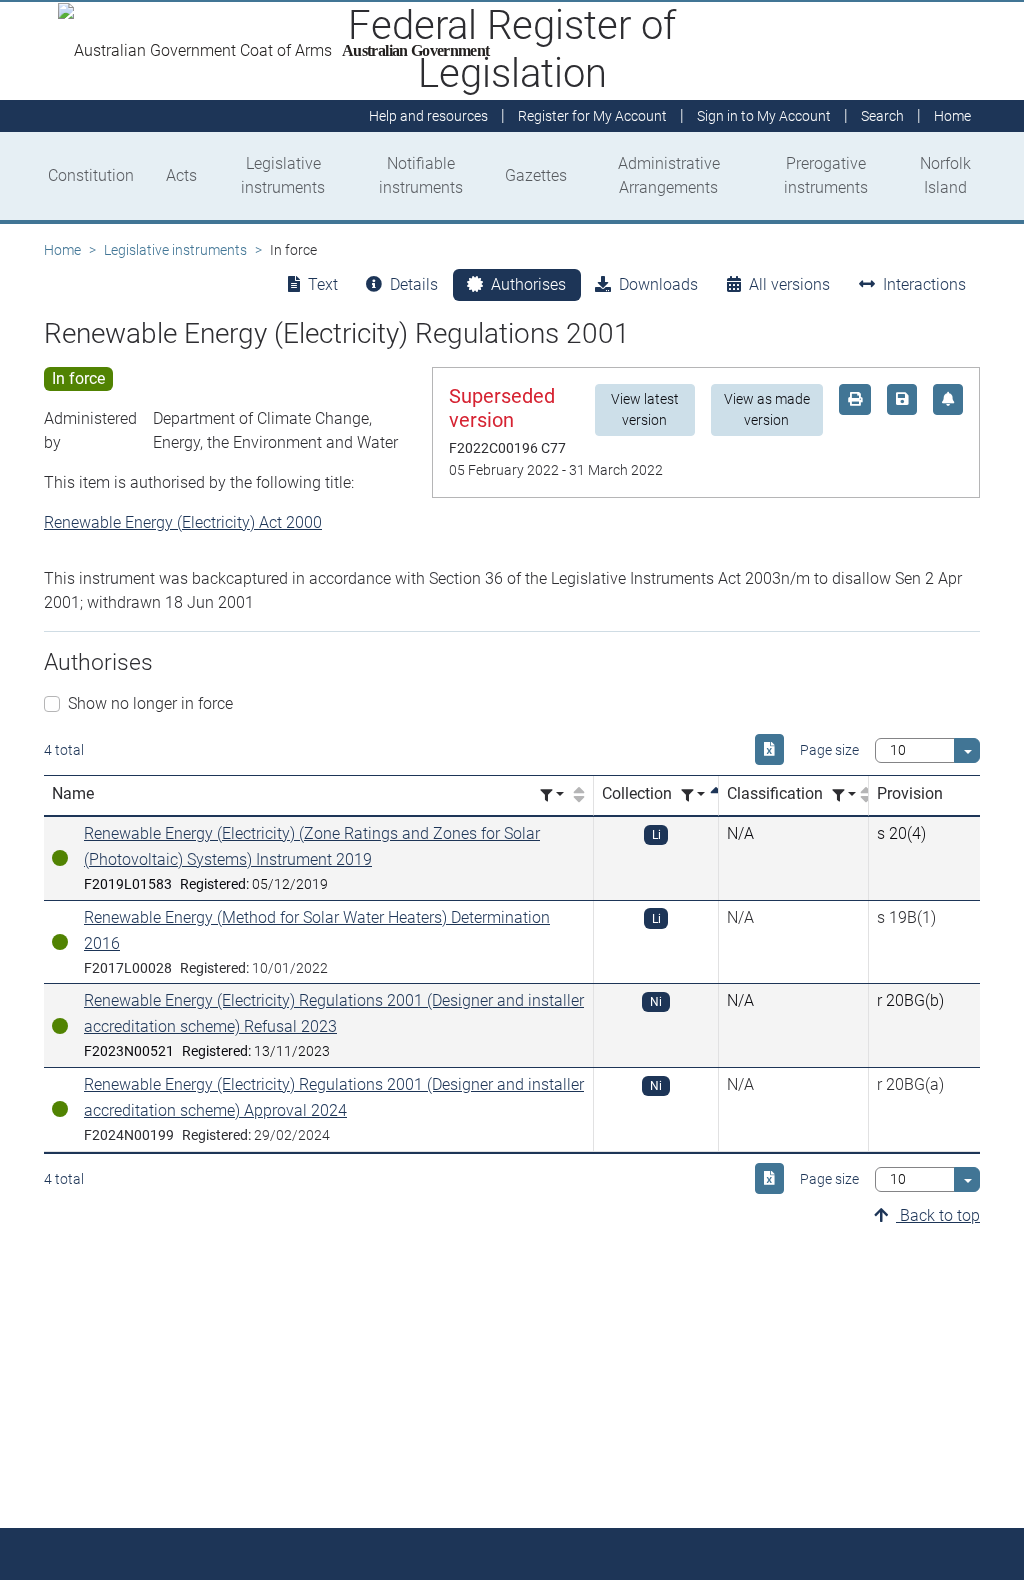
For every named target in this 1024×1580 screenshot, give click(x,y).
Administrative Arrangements (669, 175)
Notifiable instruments (421, 175)
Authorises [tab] (528, 284)
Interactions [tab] (924, 284)
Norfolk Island (945, 175)
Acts (181, 175)
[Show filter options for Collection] (693, 795)
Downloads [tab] (658, 284)
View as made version (767, 409)
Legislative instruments (283, 175)
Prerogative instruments (826, 175)
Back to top (938, 1215)
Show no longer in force (150, 703)
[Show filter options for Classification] (844, 795)
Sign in (764, 116)
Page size (829, 750)
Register (592, 116)
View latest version (645, 409)
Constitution (91, 175)
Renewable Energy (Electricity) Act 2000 (183, 522)
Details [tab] (414, 284)
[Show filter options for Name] (552, 795)
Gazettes (536, 175)
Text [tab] (323, 284)
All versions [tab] (789, 284)
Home (62, 250)
